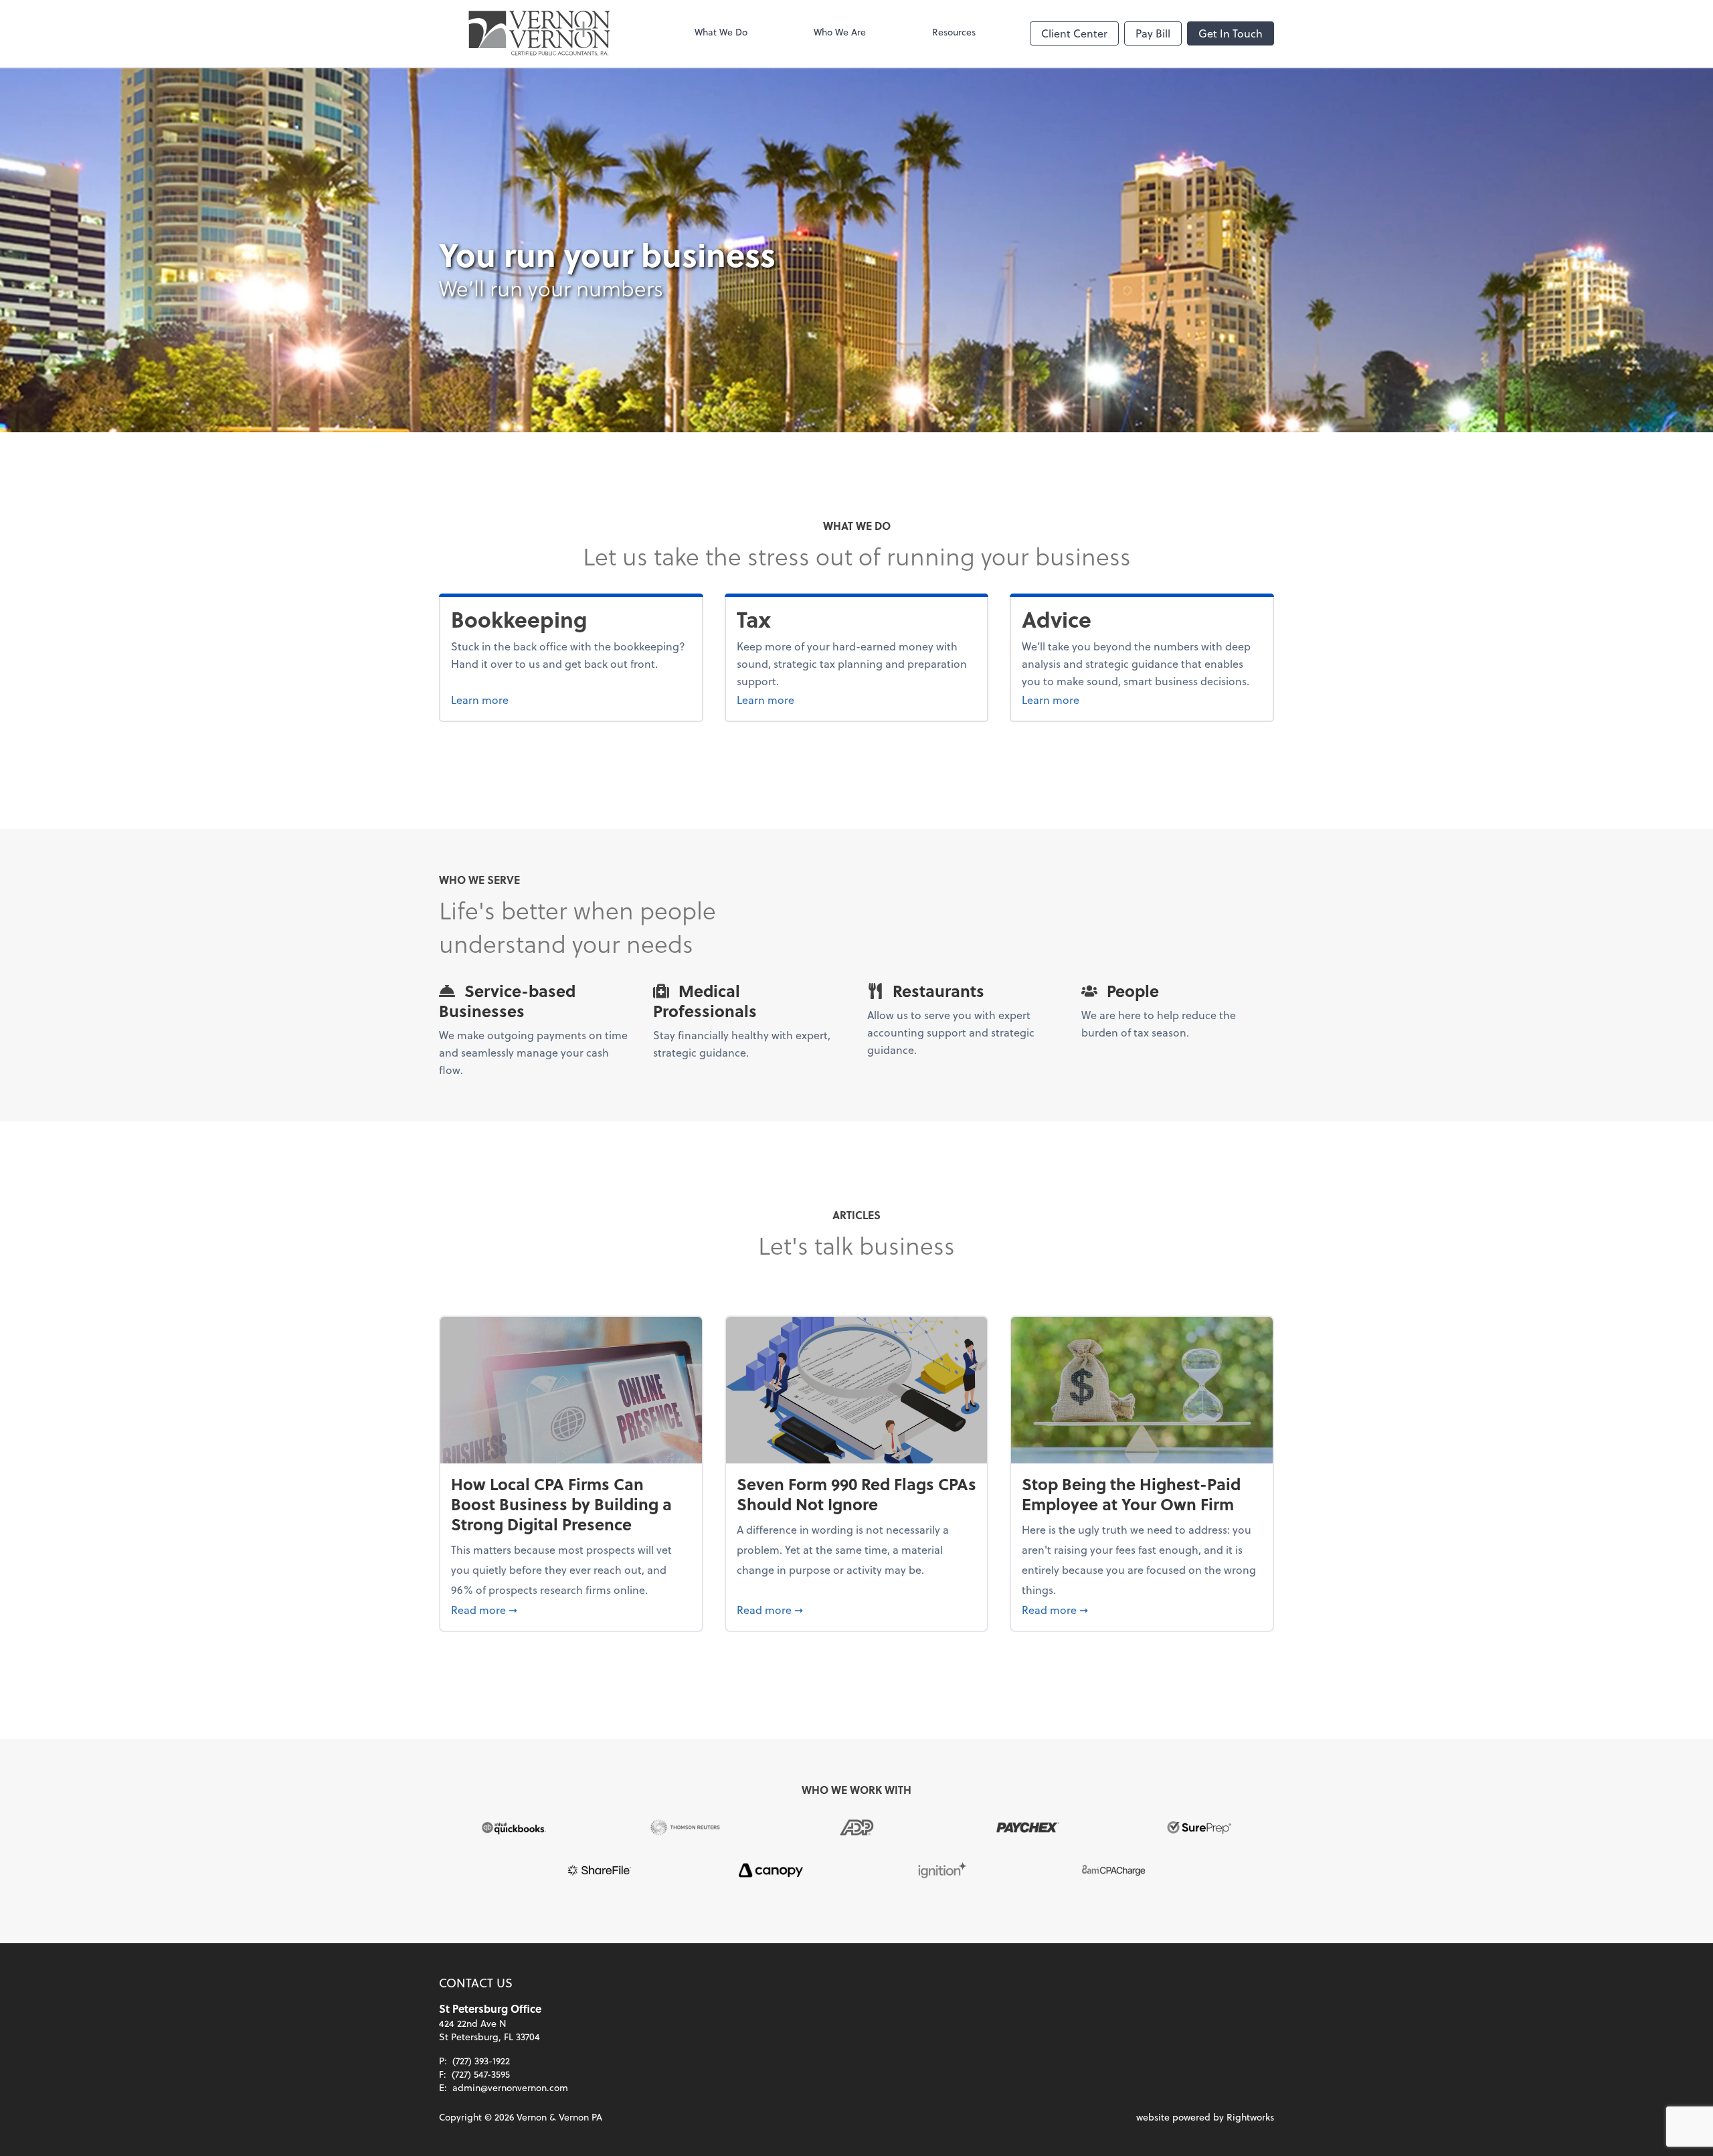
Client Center (1074, 33)
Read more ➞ (571, 1609)
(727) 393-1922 (481, 2061)
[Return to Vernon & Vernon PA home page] (539, 33)
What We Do (721, 32)
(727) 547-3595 (481, 2074)
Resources (954, 32)
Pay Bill (1153, 33)
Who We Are (840, 32)
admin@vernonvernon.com (510, 2087)
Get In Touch (1231, 33)
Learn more (530, 699)
